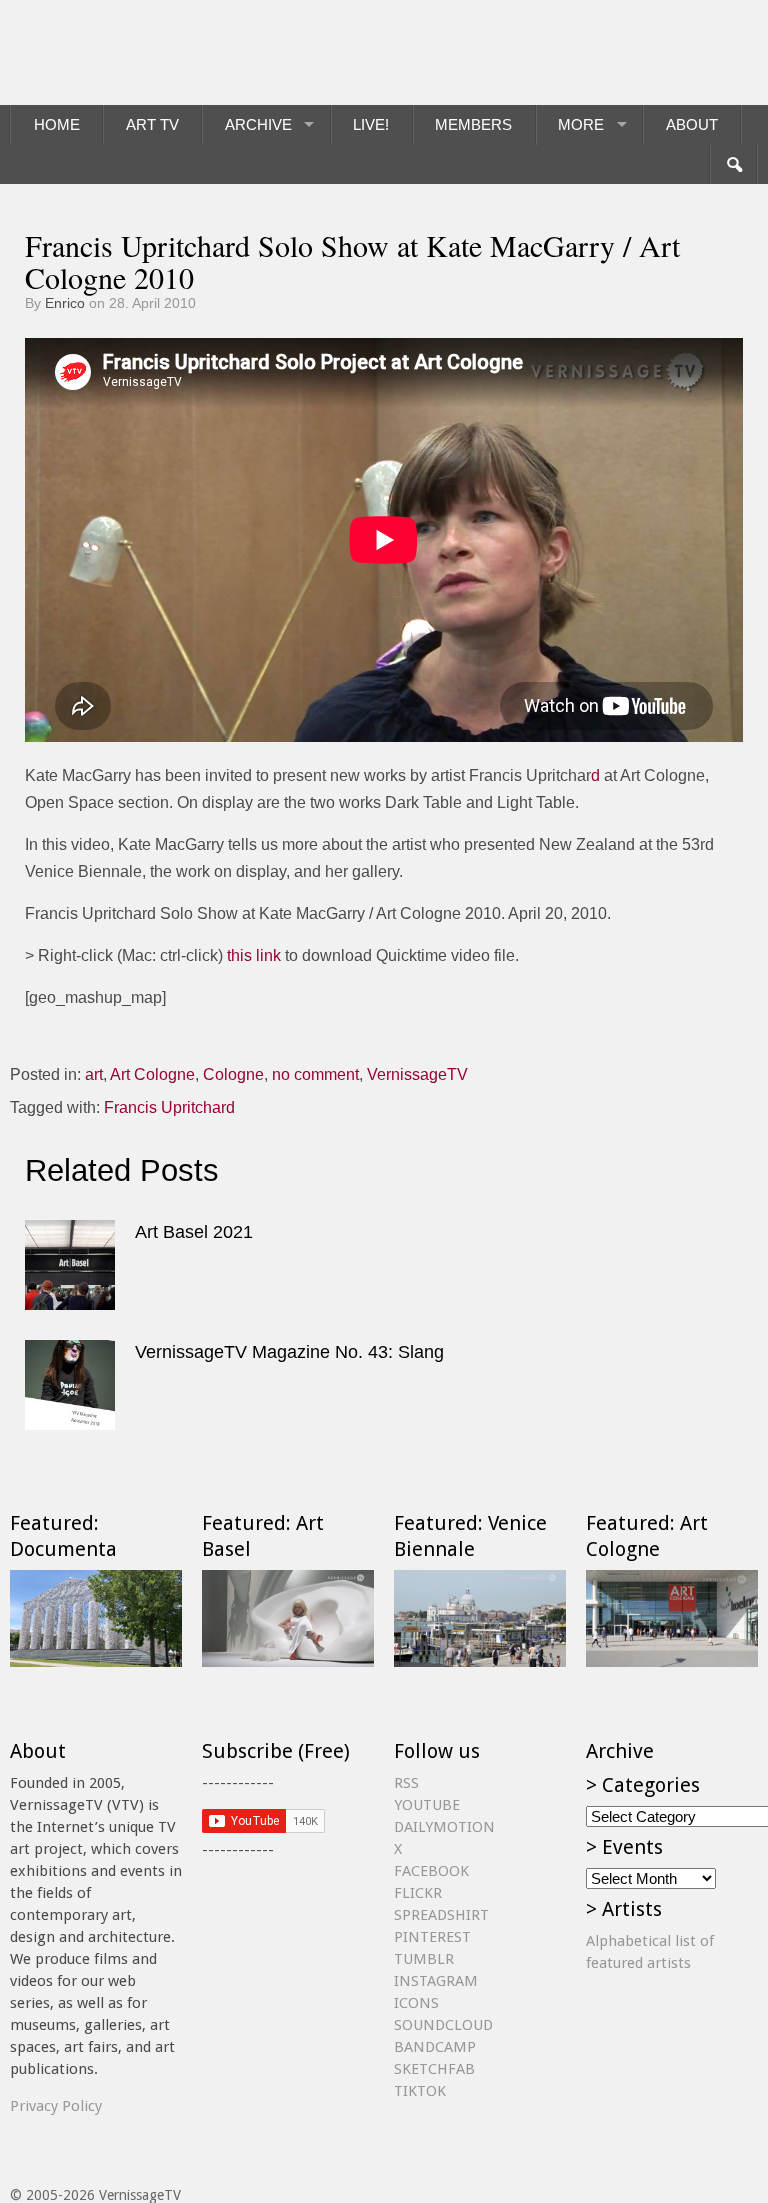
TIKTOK (420, 2091)
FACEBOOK (431, 1871)
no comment (315, 1074)
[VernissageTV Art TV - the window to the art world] (110, 52)
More (581, 124)
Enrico (65, 303)
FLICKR (418, 1893)
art (94, 1074)
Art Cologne (152, 1074)
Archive (258, 124)
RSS (406, 1783)
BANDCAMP (435, 2047)
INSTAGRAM (436, 1981)
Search (733, 165)
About (692, 124)
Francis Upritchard (169, 1107)
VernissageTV (417, 1074)
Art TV (152, 124)
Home (57, 124)
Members (473, 124)
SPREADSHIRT (441, 1915)
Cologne (233, 1074)
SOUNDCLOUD (443, 2025)
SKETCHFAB (434, 2069)
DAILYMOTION (444, 1827)
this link (254, 955)
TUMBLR (424, 1959)
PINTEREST (432, 1937)
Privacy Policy (56, 2106)
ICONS (416, 2003)
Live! (371, 124)
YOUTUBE (427, 1805)
